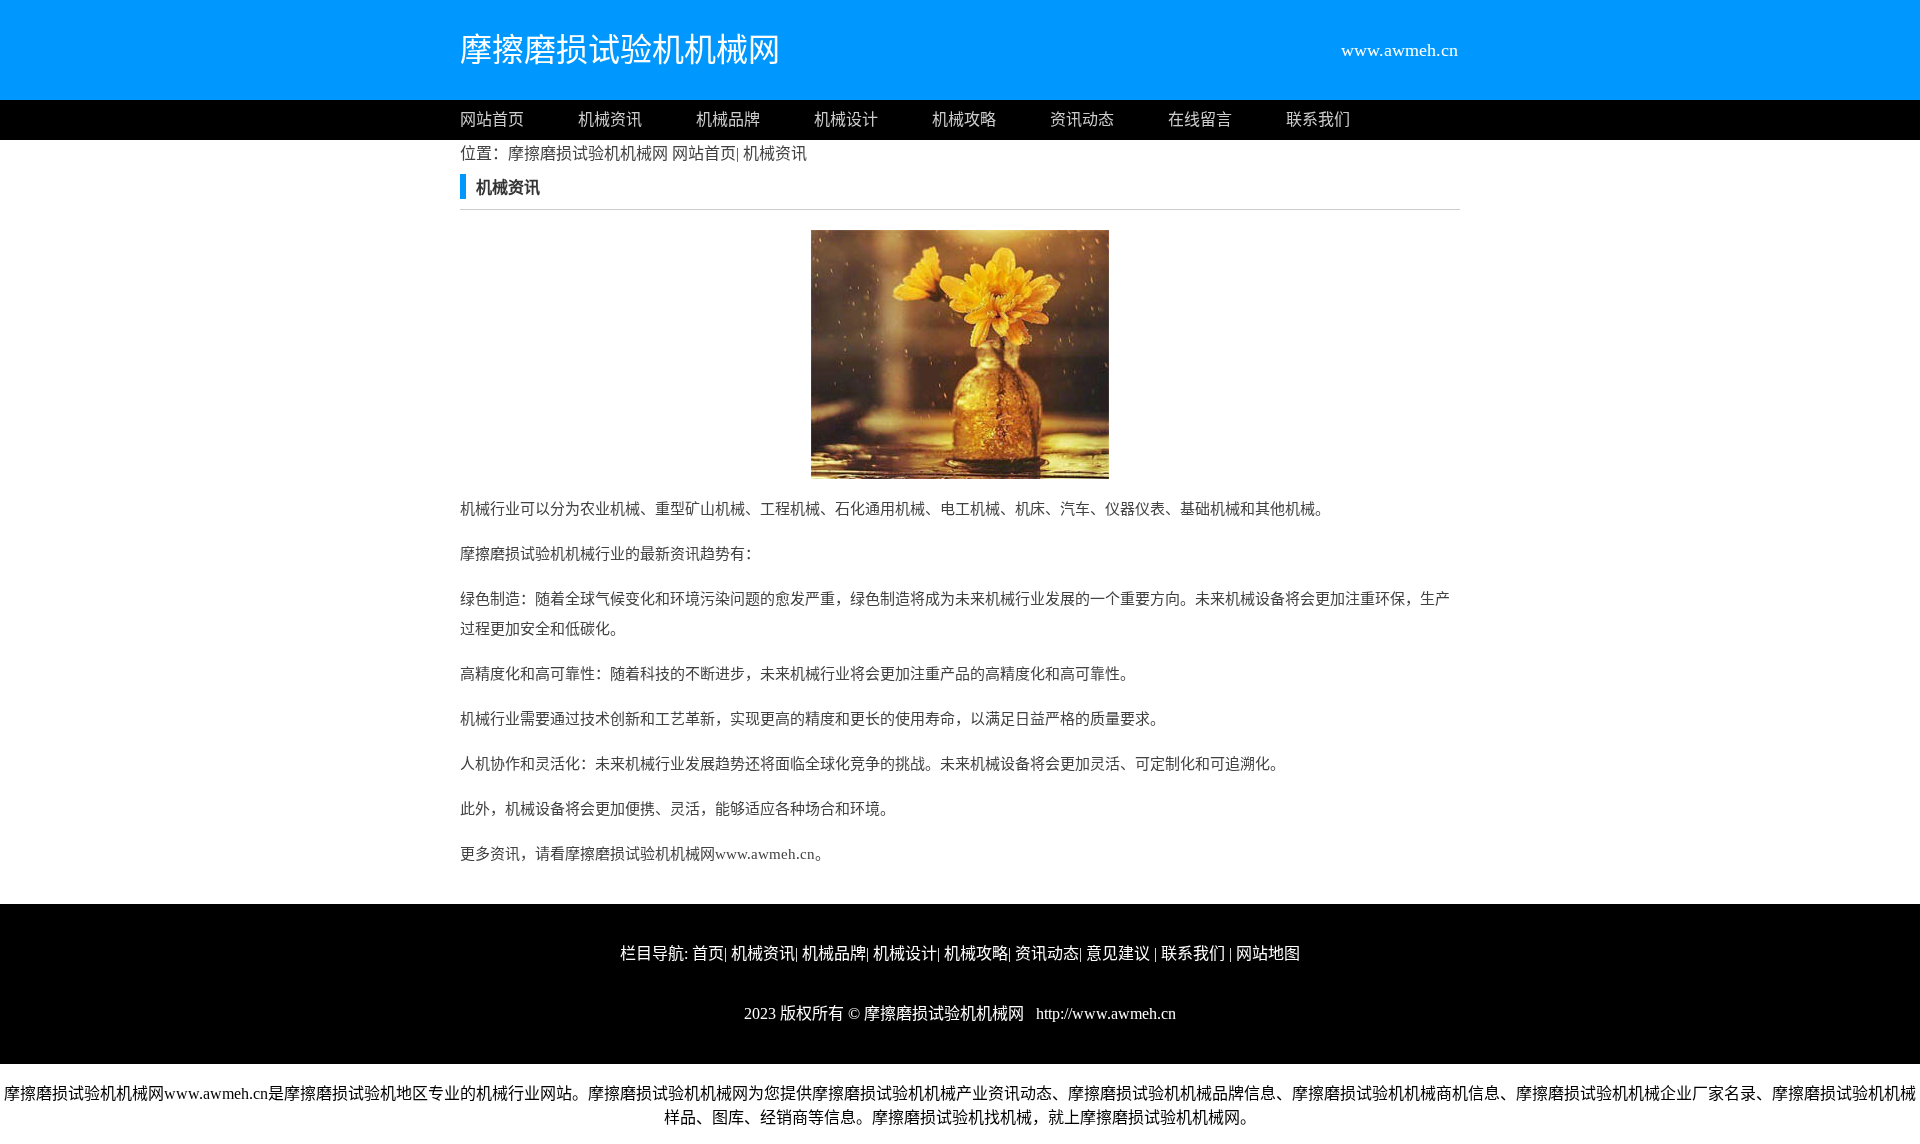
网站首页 (492, 119)
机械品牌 (728, 119)
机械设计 (846, 119)
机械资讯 (610, 119)
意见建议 (1118, 953)
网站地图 (1268, 953)
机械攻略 (964, 119)
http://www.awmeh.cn (1104, 1013)
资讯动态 (1082, 119)
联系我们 (1318, 119)
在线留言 (1200, 119)
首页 (708, 953)
